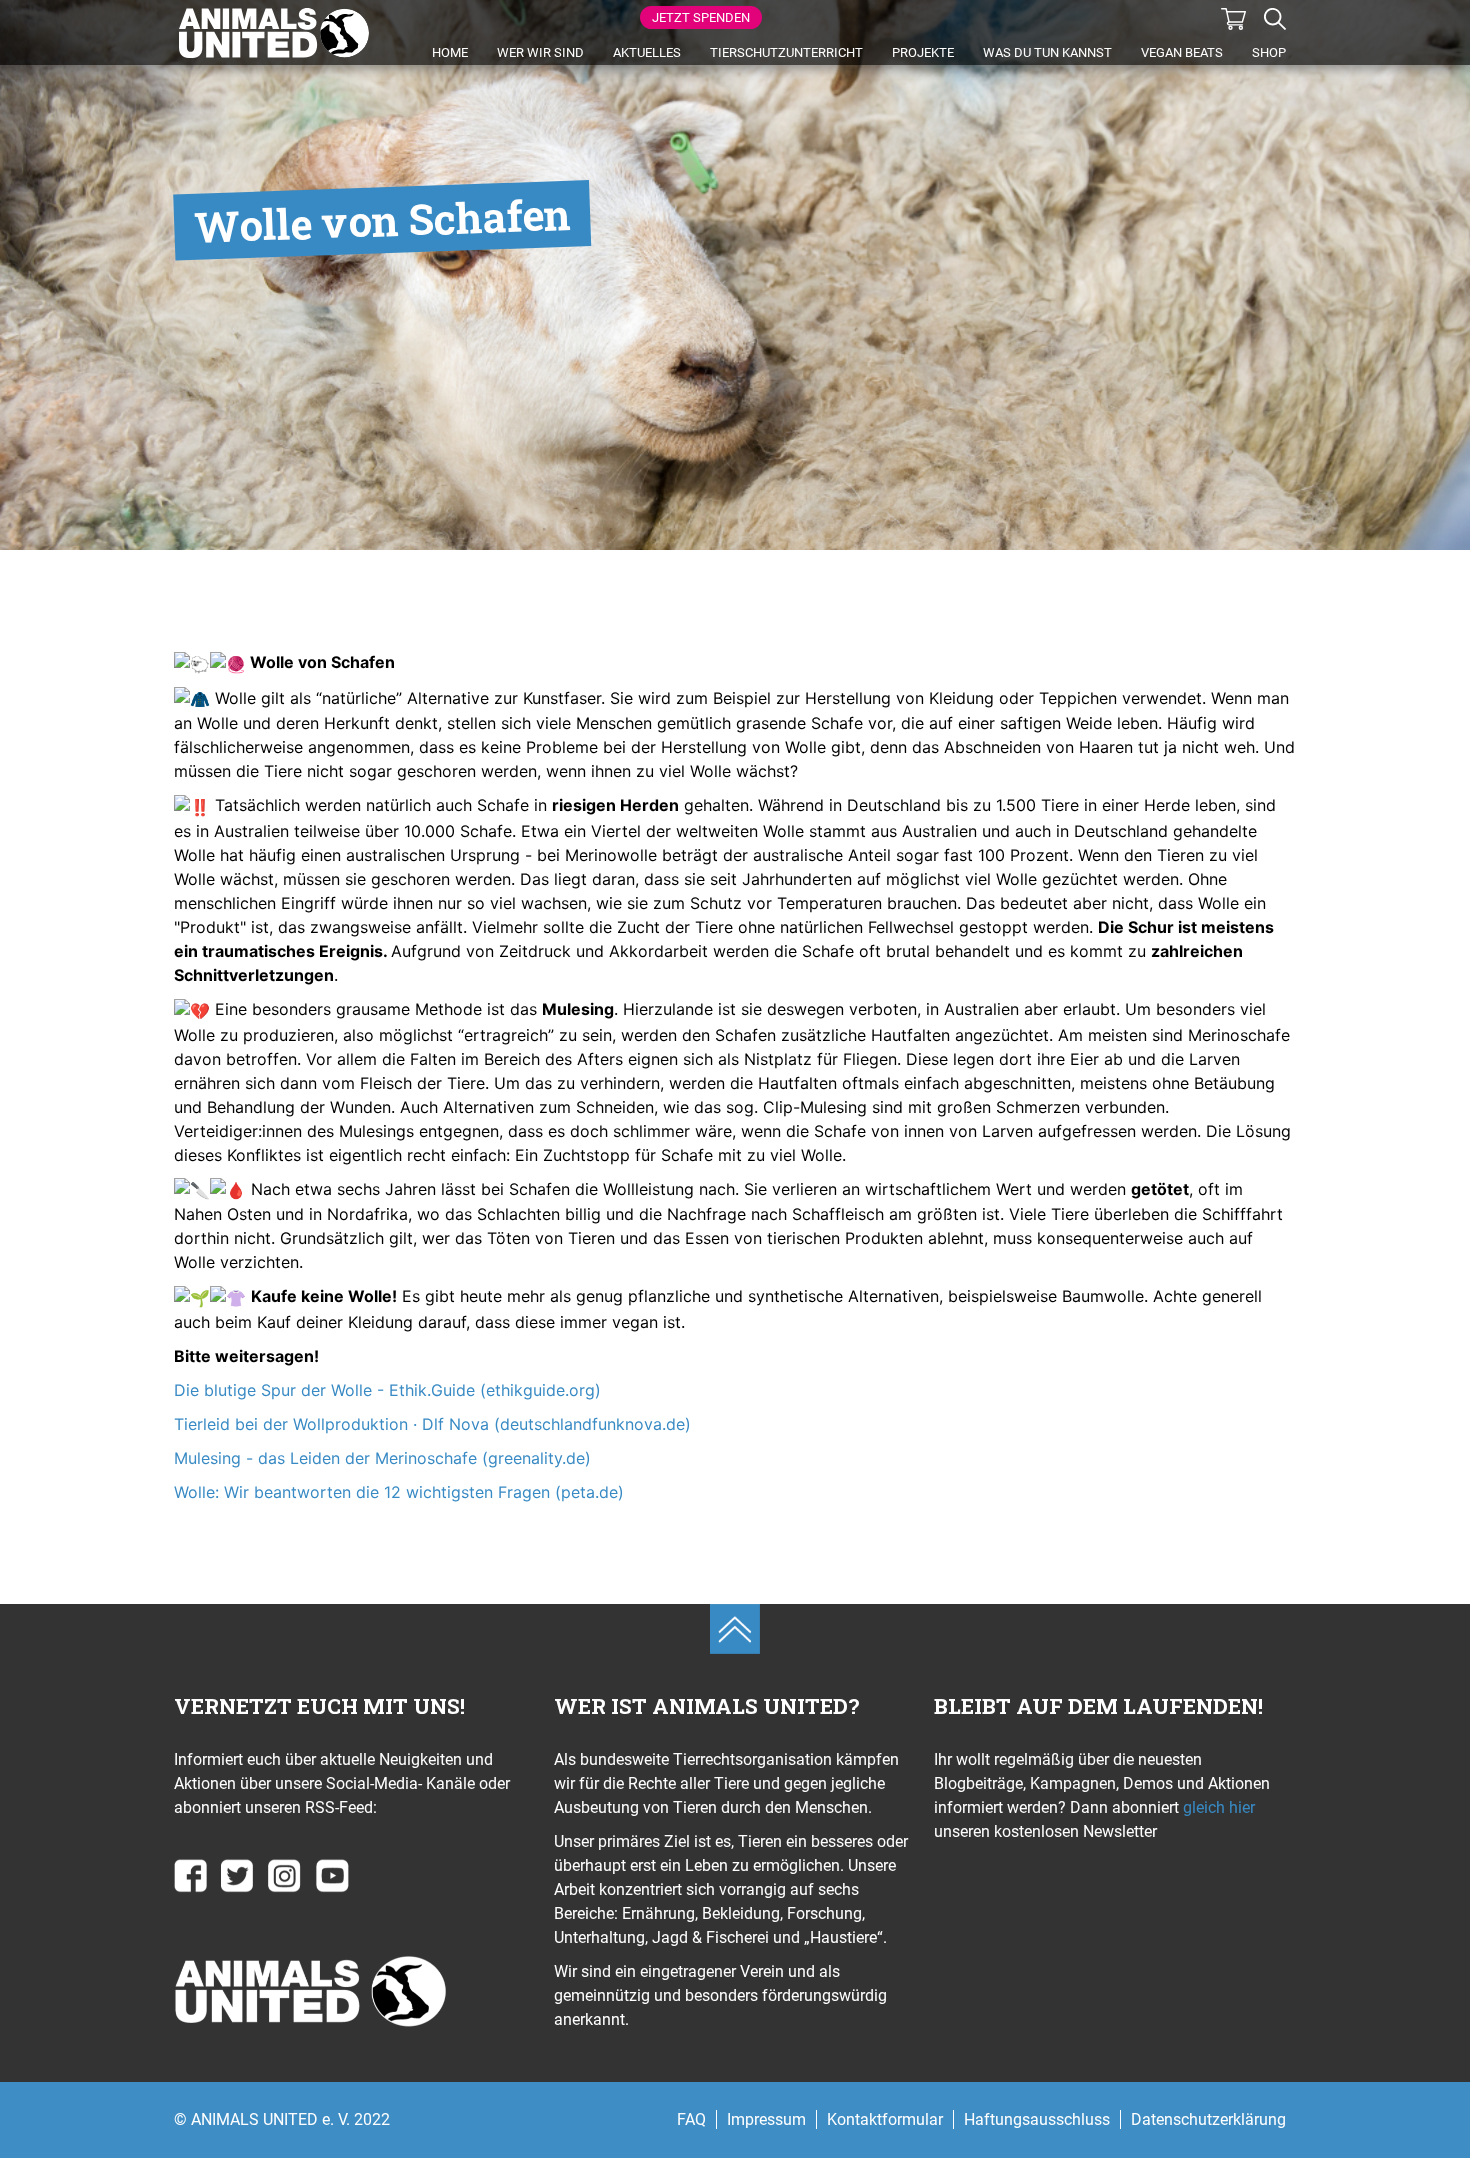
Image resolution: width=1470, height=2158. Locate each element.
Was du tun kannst (1047, 52)
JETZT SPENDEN (701, 17)
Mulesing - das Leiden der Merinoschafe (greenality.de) (382, 1458)
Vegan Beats (1182, 52)
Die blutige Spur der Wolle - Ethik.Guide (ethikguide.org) (387, 1390)
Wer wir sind (540, 52)
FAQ (691, 2119)
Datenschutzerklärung (1208, 2119)
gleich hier (1217, 1807)
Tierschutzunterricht (786, 52)
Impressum (766, 2119)
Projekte (923, 52)
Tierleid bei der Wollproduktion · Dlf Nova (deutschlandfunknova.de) (432, 1424)
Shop (1269, 52)
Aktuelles (647, 52)
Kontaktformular (885, 2119)
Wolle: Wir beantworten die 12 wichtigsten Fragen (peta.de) (399, 1492)
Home (450, 52)
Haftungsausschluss (1037, 2119)
